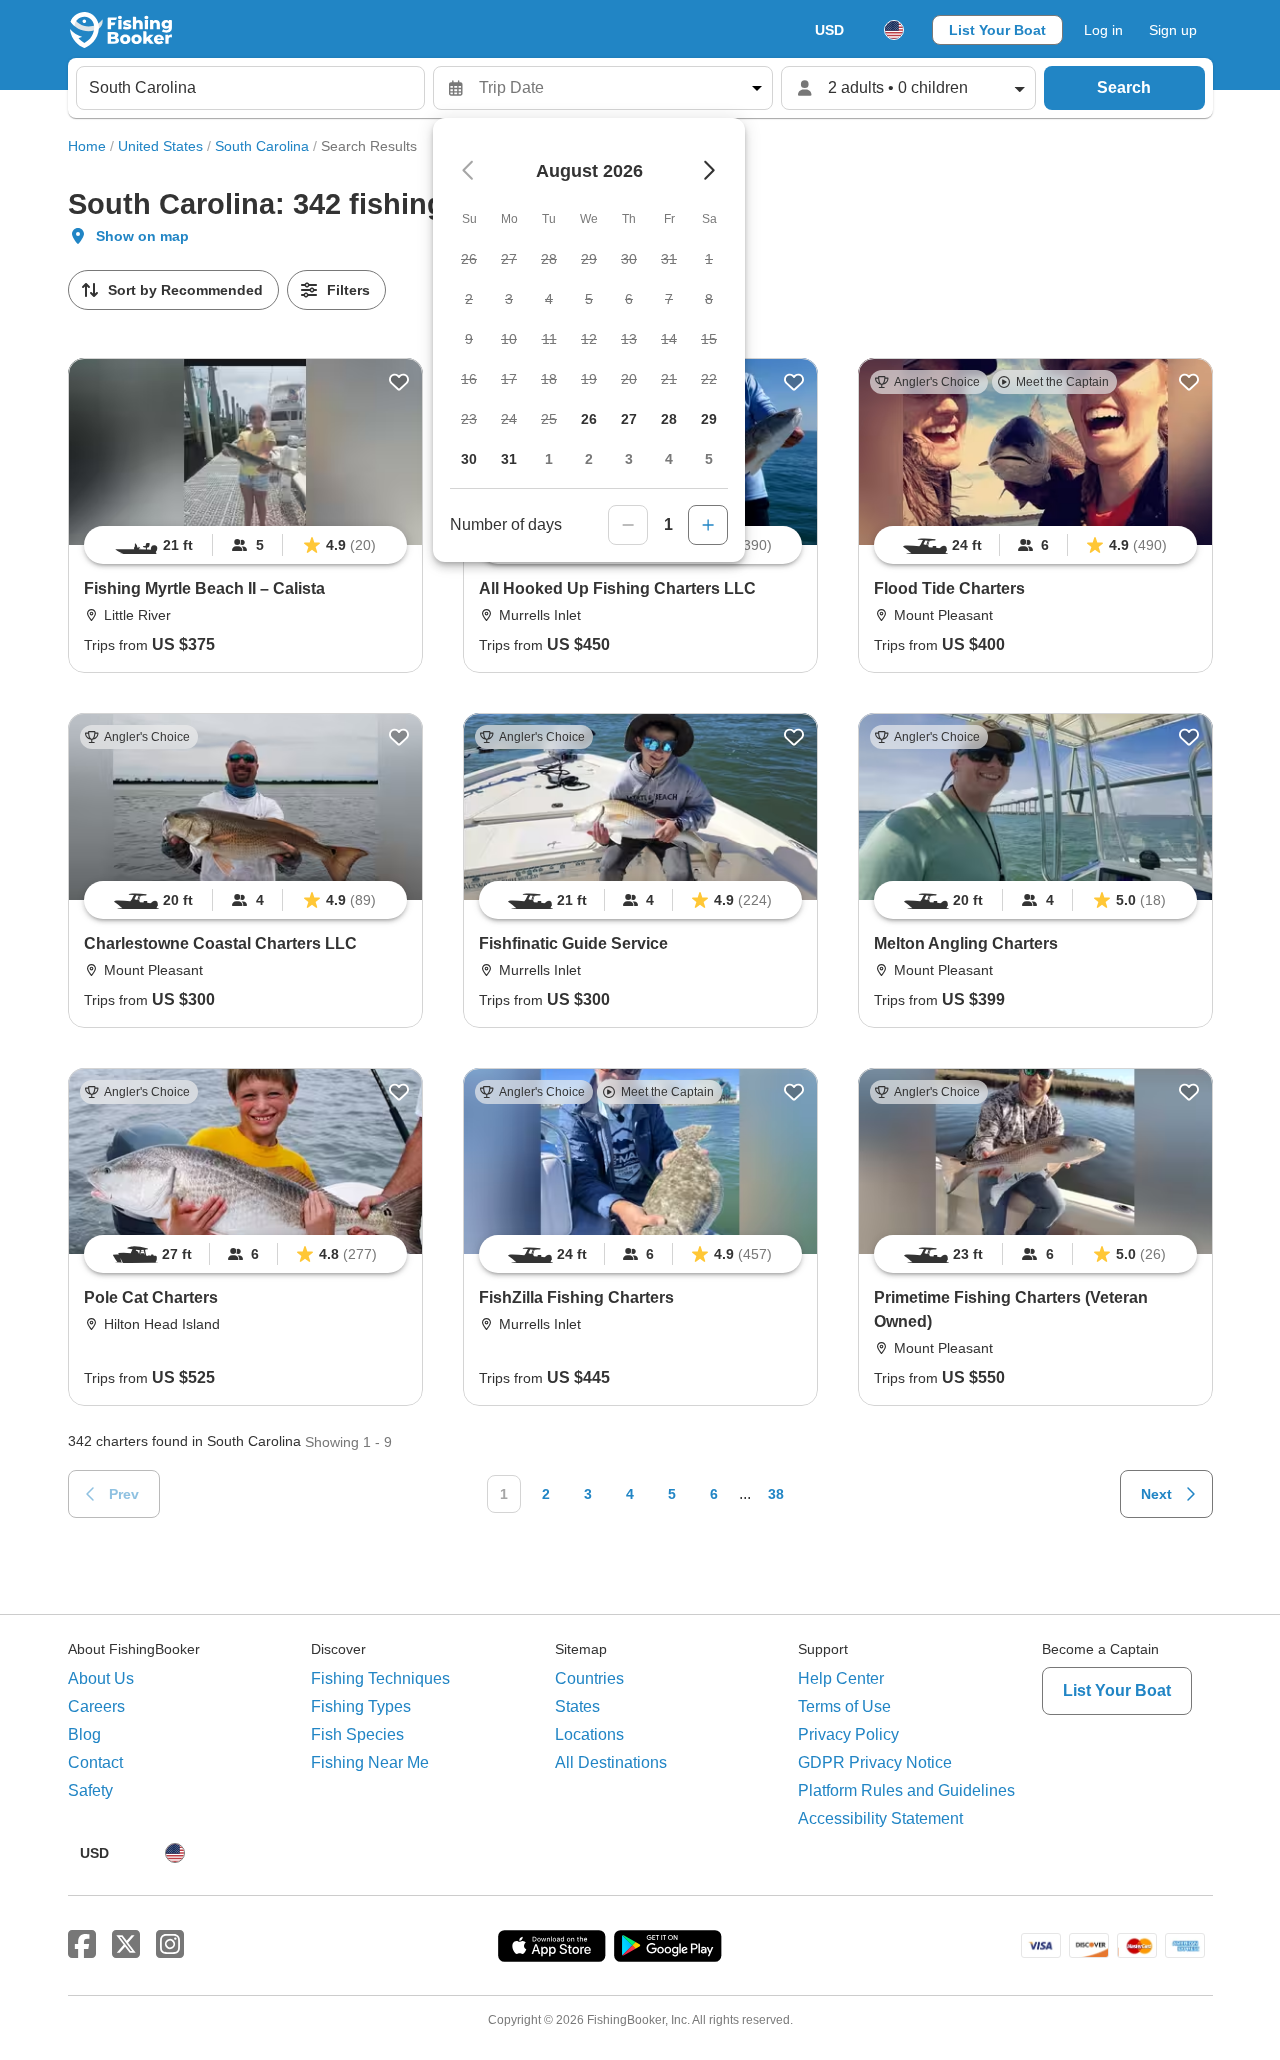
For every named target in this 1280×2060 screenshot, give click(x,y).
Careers (96, 1706)
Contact (95, 1762)
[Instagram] (170, 1945)
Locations (589, 1734)
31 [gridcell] (509, 459)
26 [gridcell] (589, 419)
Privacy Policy (848, 1734)
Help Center (841, 1678)
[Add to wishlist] (399, 382)
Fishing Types (361, 1706)
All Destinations (611, 1762)
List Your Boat (997, 30)
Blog (84, 1734)
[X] (126, 1945)
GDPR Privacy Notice (875, 1762)
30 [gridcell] (469, 459)
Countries (589, 1678)
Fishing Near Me (370, 1762)
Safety (90, 1790)
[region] (245, 545)
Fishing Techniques (380, 1678)
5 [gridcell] (709, 459)
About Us (101, 1678)
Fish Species (357, 1734)
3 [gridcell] (629, 459)
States (577, 1706)
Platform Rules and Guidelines (906, 1790)
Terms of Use (844, 1706)
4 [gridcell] (669, 459)
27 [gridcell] (629, 419)
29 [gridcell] (709, 419)
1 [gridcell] (549, 459)
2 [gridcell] (589, 459)
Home (87, 146)
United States (160, 146)
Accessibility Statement (880, 1818)
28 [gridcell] (669, 419)
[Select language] (894, 30)
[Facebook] (82, 1945)
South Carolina (262, 146)
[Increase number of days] (708, 525)
